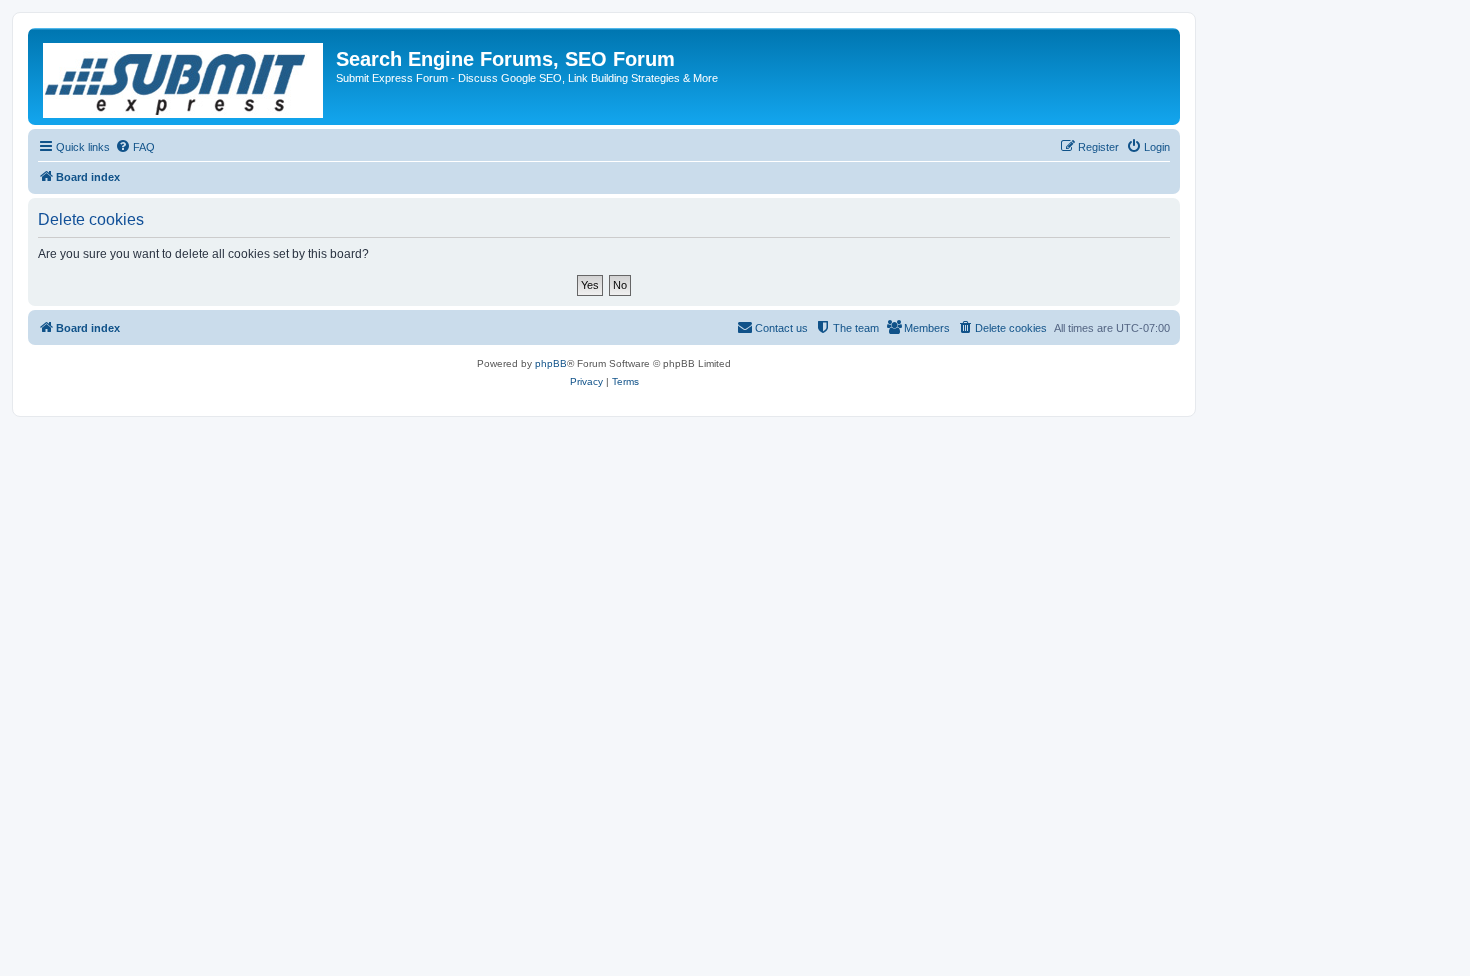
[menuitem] (135, 147)
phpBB (551, 363)
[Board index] (184, 76)
